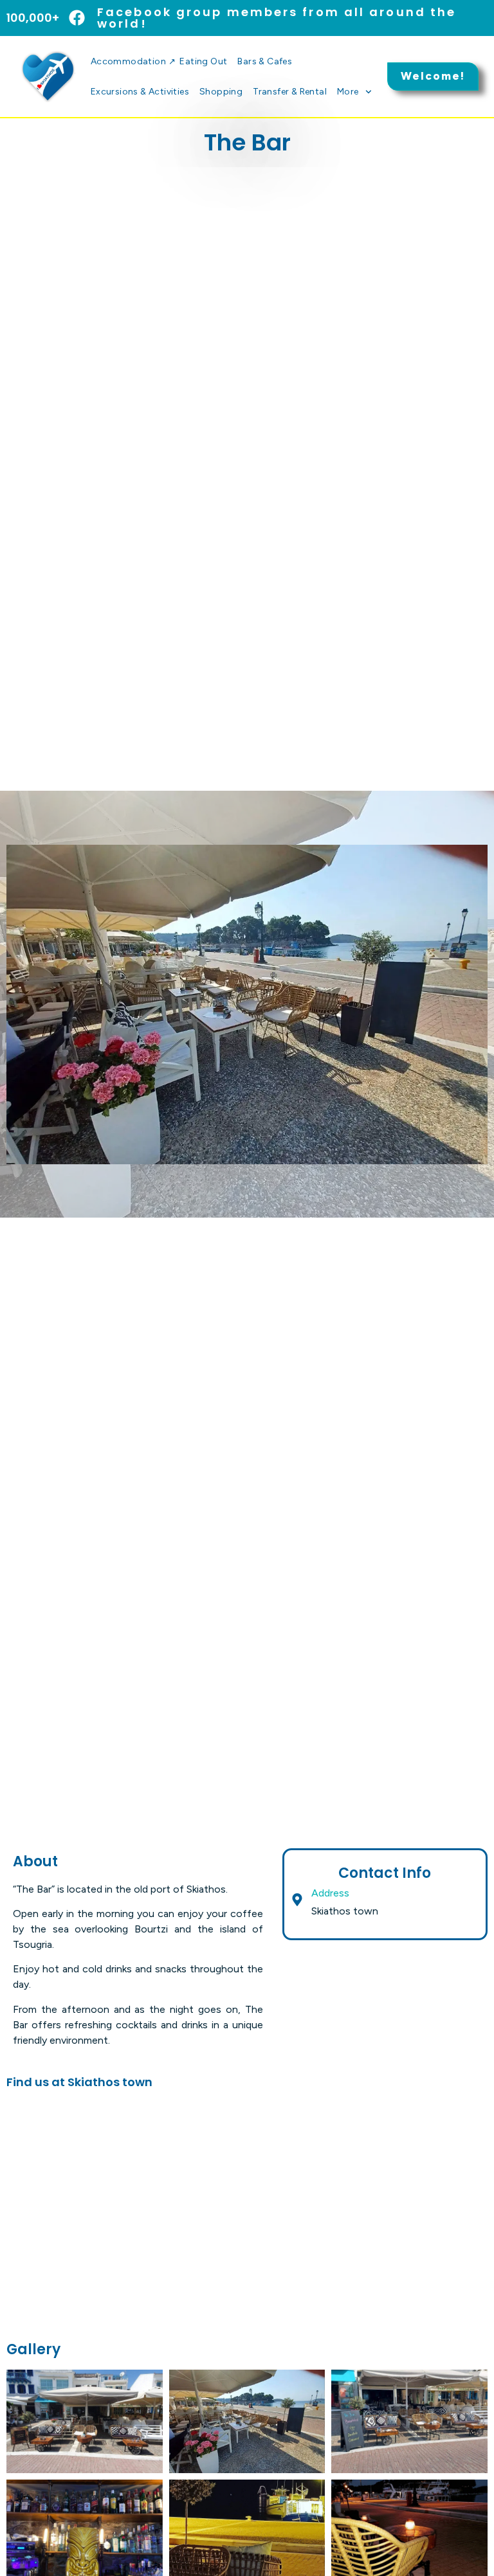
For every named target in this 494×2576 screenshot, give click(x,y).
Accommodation (133, 61)
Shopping (221, 92)
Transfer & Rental (290, 92)
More (348, 92)
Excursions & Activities (140, 92)
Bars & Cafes (265, 61)
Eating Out (203, 61)
